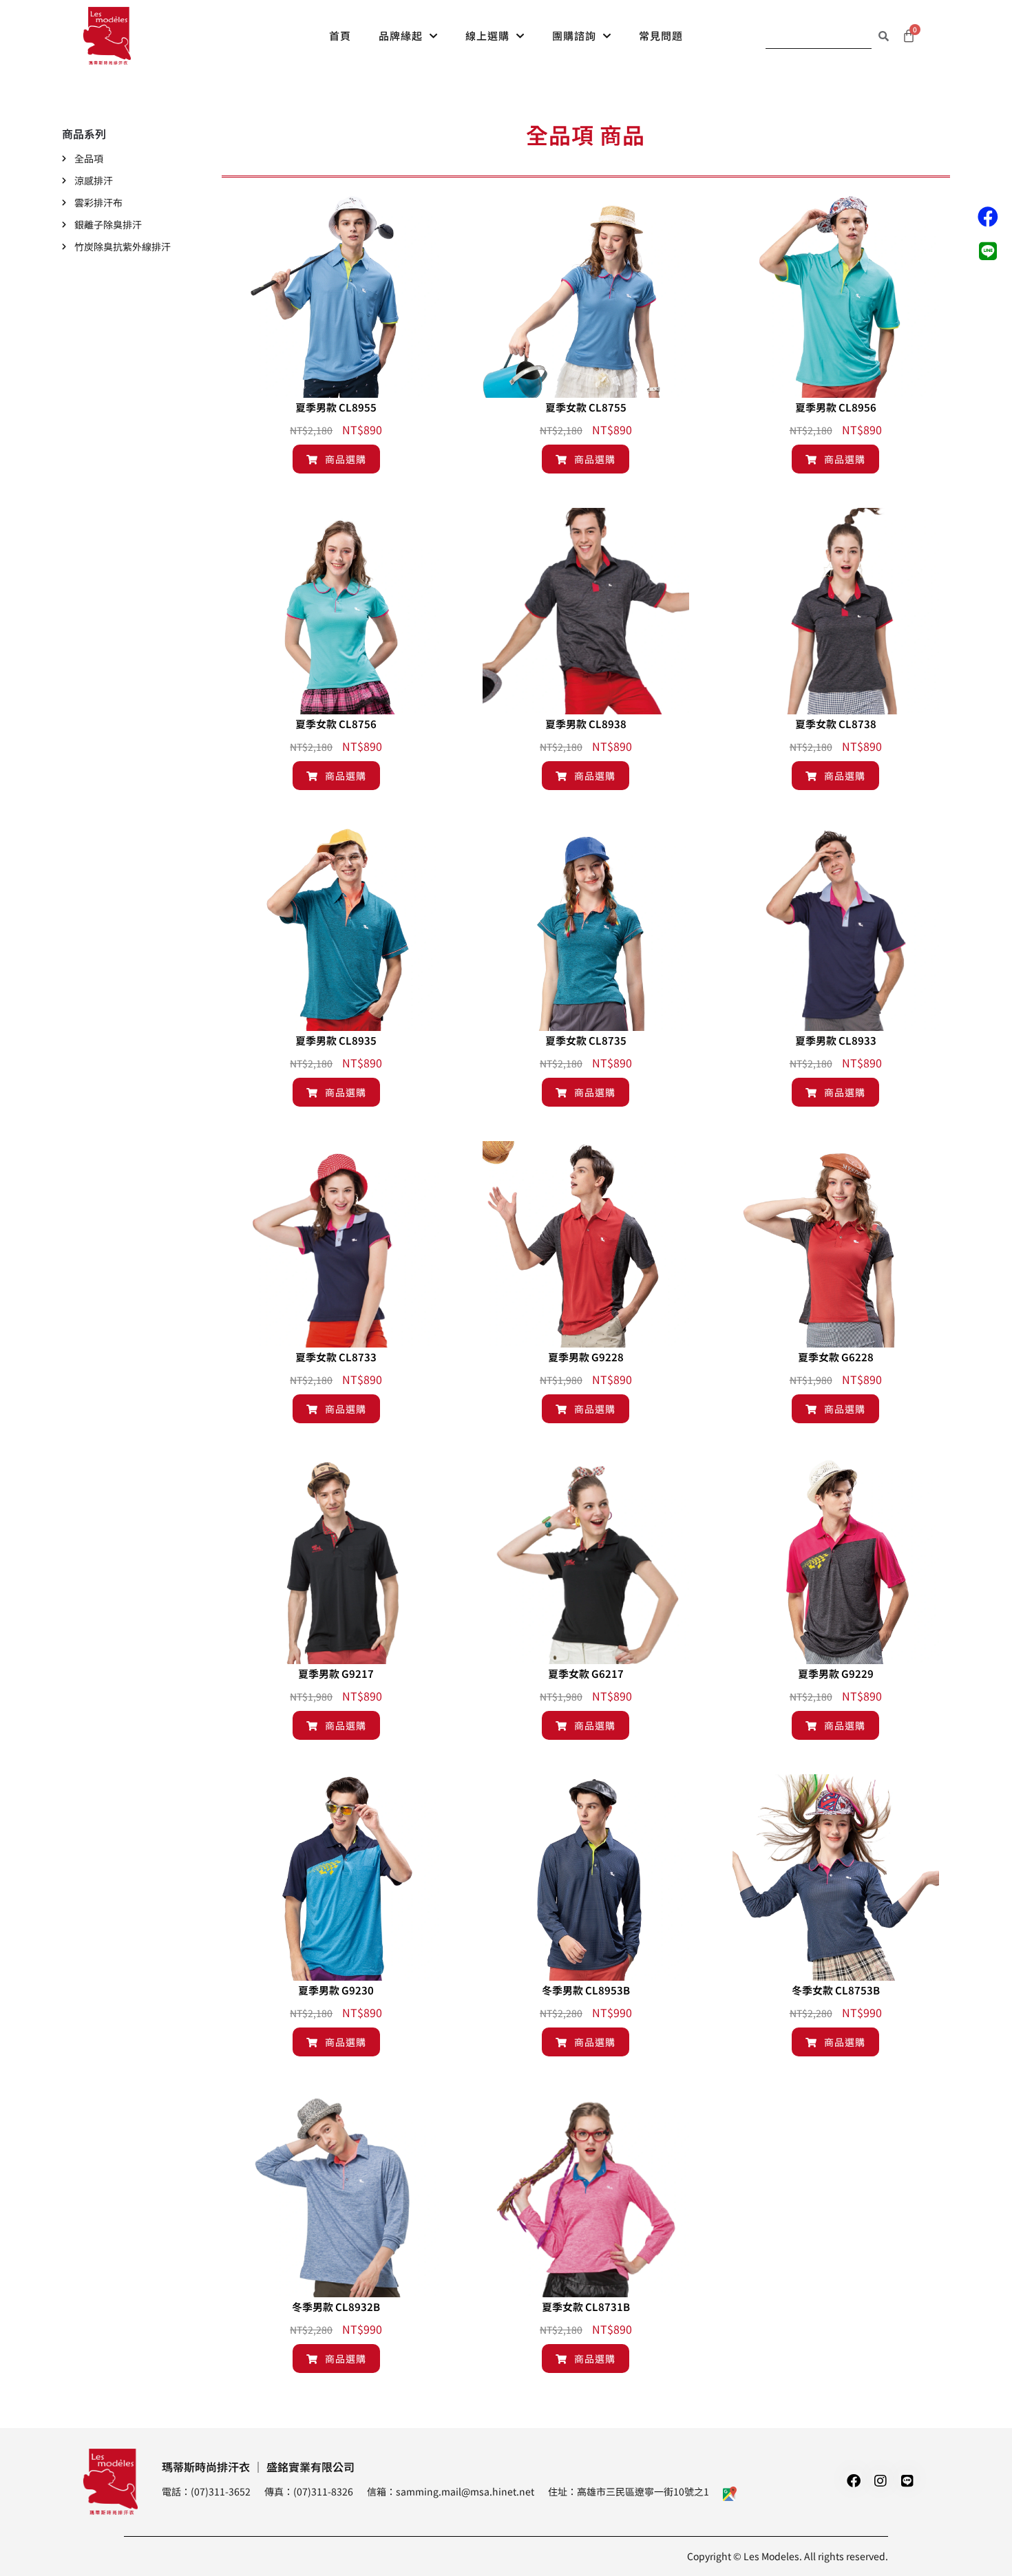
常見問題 (661, 35)
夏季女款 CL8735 (586, 1040)
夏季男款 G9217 (336, 1673)
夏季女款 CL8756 (336, 724)
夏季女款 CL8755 (586, 407)
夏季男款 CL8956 (836, 407)
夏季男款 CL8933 (836, 1040)
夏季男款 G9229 (836, 1673)
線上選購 (487, 35)
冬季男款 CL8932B (336, 2307)
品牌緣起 (401, 35)
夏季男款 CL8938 (586, 724)
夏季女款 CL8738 (836, 724)
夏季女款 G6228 (836, 1357)
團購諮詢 (574, 35)
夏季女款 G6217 (586, 1673)
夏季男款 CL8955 (336, 407)
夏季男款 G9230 (336, 1990)
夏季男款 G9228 (586, 1357)
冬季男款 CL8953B (586, 1990)
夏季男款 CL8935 (336, 1040)
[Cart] (909, 36)
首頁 (340, 35)
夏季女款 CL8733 (336, 1357)
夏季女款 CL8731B (586, 2307)
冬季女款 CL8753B (836, 1990)
